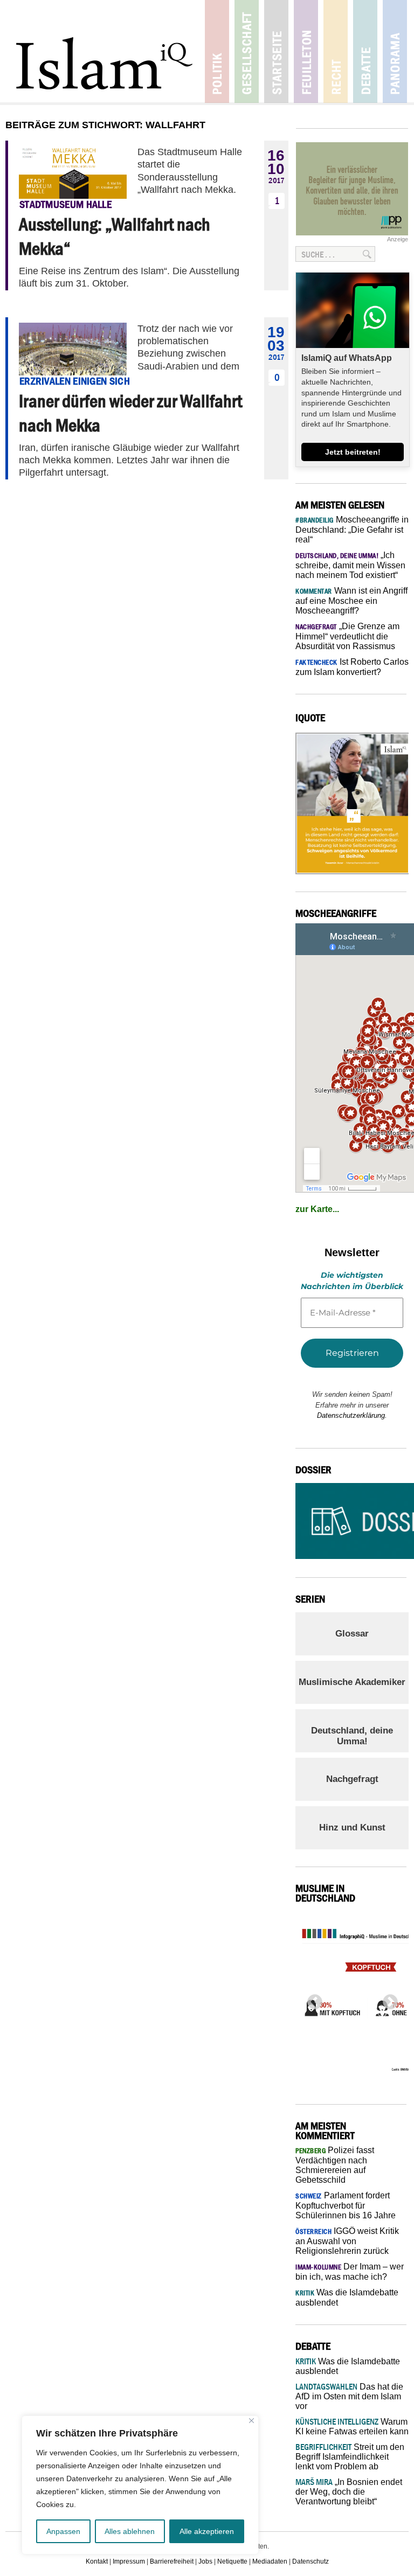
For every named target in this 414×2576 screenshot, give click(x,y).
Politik (217, 51)
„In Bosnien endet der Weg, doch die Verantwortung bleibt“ (349, 2492)
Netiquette (232, 2561)
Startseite (276, 51)
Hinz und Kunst (352, 1827)
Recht (336, 51)
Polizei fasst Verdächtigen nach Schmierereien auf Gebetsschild (335, 2165)
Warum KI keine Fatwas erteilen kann (352, 2427)
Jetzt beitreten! (353, 452)
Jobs (205, 2561)
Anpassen (63, 2531)
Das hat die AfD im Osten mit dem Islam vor (349, 2396)
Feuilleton (306, 51)
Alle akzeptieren (207, 2531)
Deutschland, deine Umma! (352, 1736)
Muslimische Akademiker (352, 1682)
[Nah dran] (251, 2421)
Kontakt (97, 2561)
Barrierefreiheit (172, 2561)
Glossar (352, 1634)
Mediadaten (270, 2561)
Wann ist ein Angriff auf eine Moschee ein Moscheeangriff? (351, 601)
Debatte (365, 51)
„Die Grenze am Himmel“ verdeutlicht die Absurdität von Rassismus (347, 636)
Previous (312, 1999)
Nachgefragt (352, 1779)
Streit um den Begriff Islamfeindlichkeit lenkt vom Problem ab (350, 2457)
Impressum (129, 2561)
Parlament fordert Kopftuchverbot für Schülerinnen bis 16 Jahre (346, 2205)
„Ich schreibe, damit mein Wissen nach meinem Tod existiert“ (350, 565)
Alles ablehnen (130, 2531)
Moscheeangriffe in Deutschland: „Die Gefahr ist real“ (352, 530)
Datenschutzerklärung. (352, 1415)
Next (387, 1999)
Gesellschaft (247, 51)
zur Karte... (317, 1209)
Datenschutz (310, 2561)
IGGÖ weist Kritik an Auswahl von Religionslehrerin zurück (347, 2241)
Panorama (395, 51)
